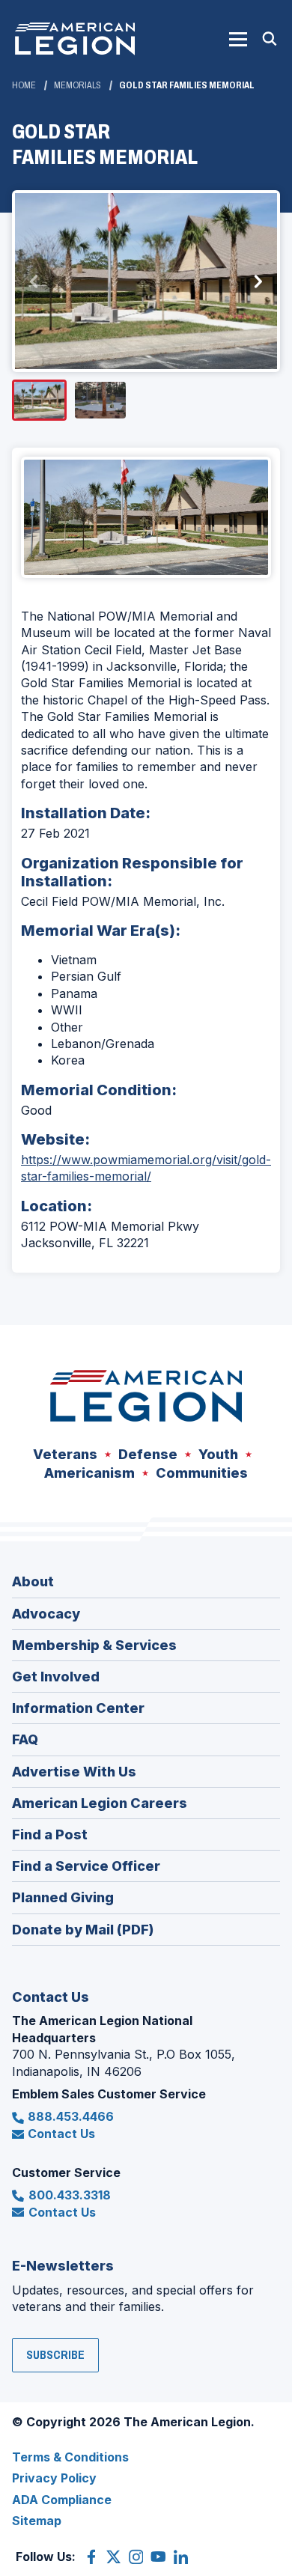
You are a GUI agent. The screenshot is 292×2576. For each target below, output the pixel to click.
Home (24, 85)
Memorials (77, 85)
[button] (238, 39)
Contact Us (61, 2134)
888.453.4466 (71, 2116)
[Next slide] (258, 281)
